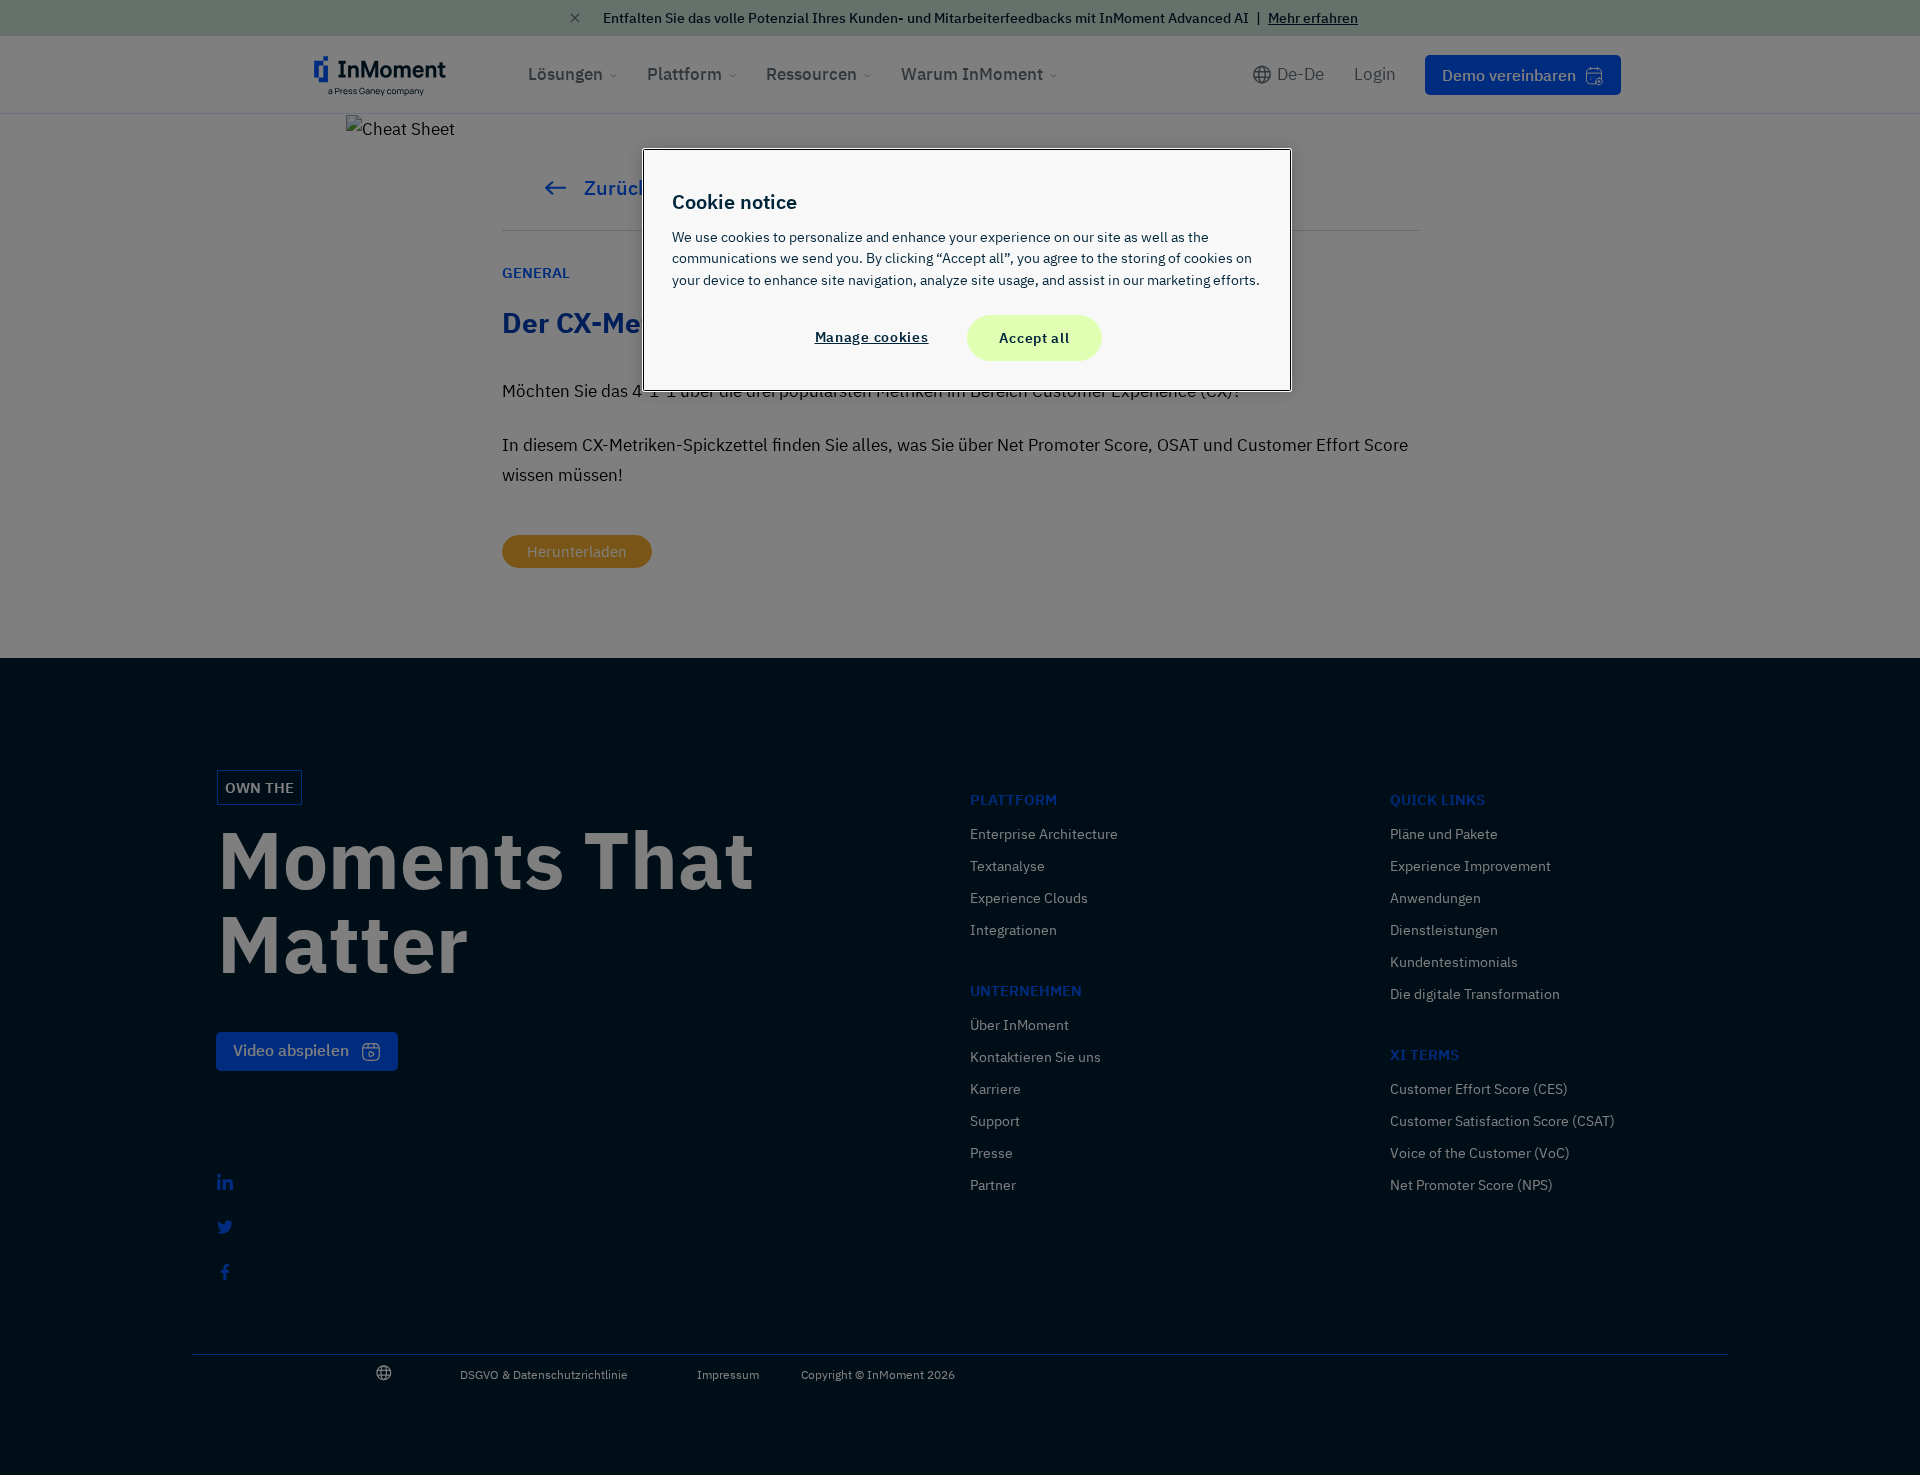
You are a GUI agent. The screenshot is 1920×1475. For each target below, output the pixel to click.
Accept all (1034, 337)
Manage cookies (872, 336)
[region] (967, 270)
